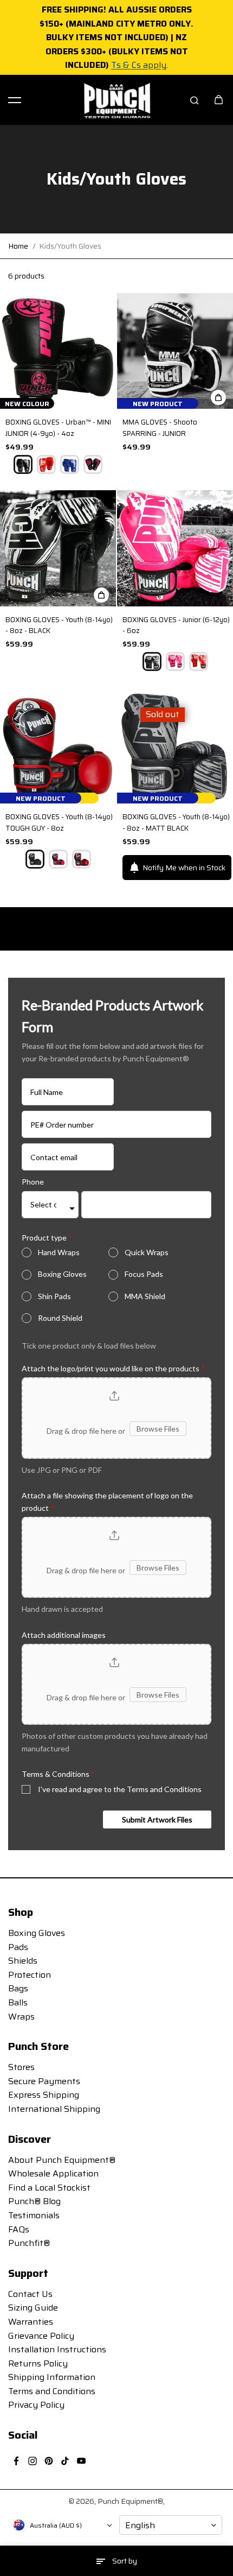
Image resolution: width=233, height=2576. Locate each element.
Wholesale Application (53, 2173)
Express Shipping (44, 2095)
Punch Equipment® (130, 2501)
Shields (23, 1961)
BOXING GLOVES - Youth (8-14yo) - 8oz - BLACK (59, 626)
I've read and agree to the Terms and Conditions (120, 1789)
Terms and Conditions (52, 2391)
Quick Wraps (147, 1252)
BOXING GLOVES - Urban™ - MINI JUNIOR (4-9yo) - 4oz (58, 428)
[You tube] (81, 2461)
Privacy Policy (36, 2405)
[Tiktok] (65, 2461)
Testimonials (34, 2215)
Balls (18, 2002)
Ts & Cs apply (139, 65)
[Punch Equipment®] (116, 100)
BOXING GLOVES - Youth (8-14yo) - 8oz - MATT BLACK (176, 823)
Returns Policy (38, 2363)
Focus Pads (144, 1274)
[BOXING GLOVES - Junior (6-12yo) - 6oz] (175, 548)
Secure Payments (44, 2081)
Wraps (21, 2017)
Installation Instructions (57, 2349)
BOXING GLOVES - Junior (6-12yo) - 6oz (176, 626)
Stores (21, 2067)
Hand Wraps (59, 1252)
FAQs (19, 2229)
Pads (18, 1947)
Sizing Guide (33, 2308)
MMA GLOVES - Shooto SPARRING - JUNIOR (160, 428)
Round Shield (60, 1318)
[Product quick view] (218, 397)
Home (18, 246)
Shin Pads (54, 1296)
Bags (18, 1988)
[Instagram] (33, 2461)
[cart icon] (218, 100)
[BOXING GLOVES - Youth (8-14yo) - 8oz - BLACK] (58, 548)
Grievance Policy (41, 2336)
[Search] (195, 100)
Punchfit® (29, 2243)
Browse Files (158, 1429)
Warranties (31, 2322)
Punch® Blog (34, 2201)
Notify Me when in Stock (184, 868)
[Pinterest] (49, 2461)
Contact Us (30, 2294)
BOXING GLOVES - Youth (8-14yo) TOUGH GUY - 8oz (59, 823)
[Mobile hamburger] (15, 100)
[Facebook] (16, 2461)
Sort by (125, 2561)
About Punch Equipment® (62, 2160)
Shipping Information (52, 2377)
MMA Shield (145, 1296)
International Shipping (54, 2109)
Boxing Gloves (62, 1274)
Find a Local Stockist (49, 2188)
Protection (30, 1975)
